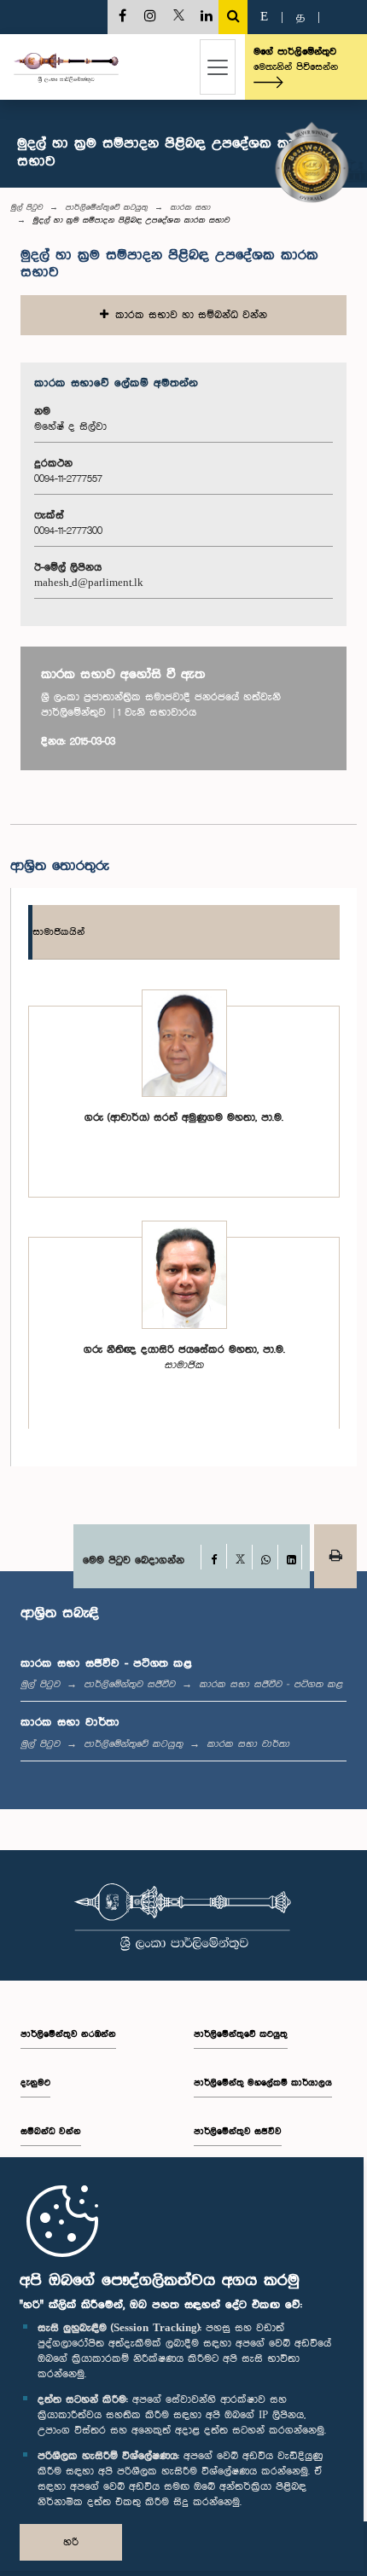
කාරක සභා (190, 207)
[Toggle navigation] (218, 67)
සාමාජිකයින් (58, 932)
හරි (71, 2542)
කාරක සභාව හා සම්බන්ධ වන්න (188, 315)
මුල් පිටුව (26, 207)
